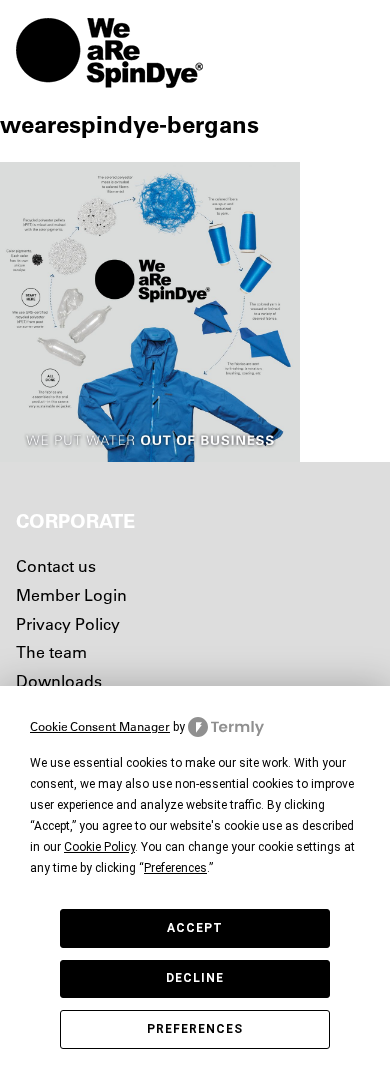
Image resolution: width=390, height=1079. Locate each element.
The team (51, 652)
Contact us (56, 566)
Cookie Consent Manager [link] (100, 726)
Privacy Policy (68, 624)
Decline (195, 978)
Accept (195, 928)
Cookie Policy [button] (99, 847)
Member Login (71, 595)
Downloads (59, 681)
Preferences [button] (175, 868)
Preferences (195, 1029)
